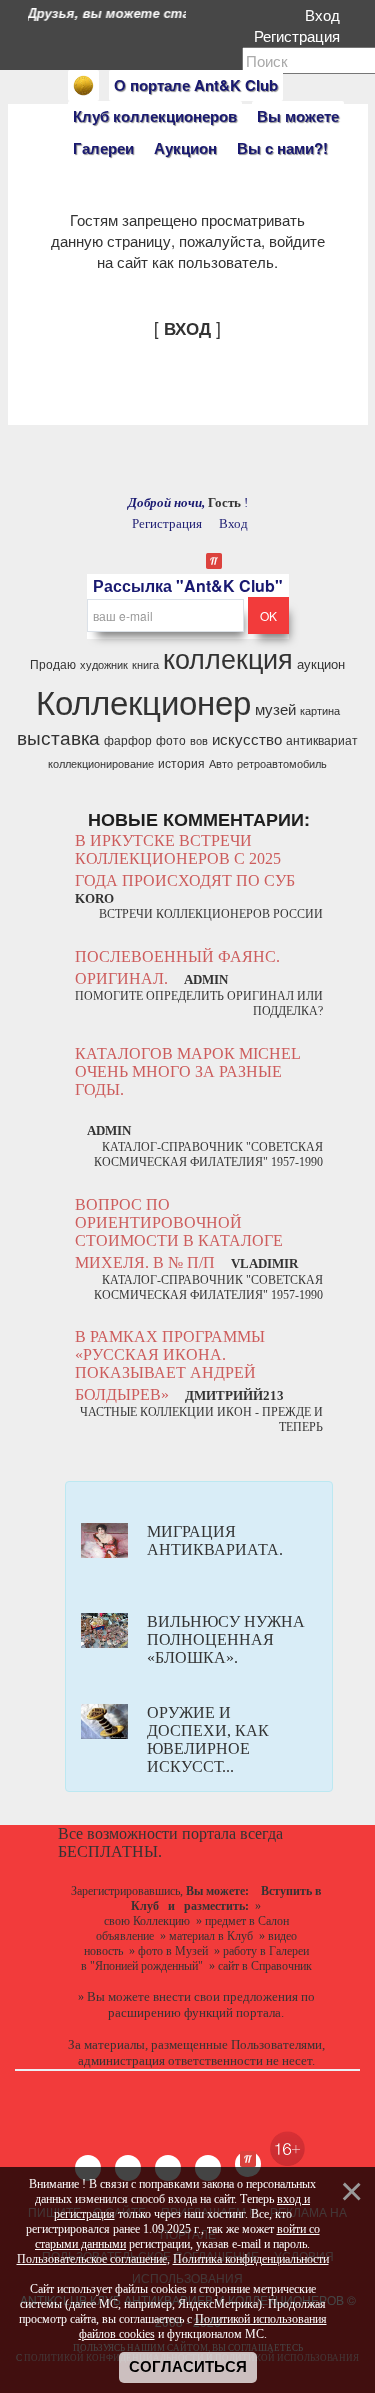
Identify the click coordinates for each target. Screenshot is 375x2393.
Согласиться (188, 2367)
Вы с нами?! (282, 148)
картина (320, 710)
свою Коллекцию (147, 1921)
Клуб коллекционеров (155, 116)
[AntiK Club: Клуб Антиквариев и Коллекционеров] (83, 85)
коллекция (228, 657)
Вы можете (298, 116)
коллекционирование (101, 763)
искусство (247, 738)
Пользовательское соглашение (92, 2259)
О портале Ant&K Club (196, 85)
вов (199, 740)
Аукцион (185, 148)
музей (275, 708)
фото (171, 739)
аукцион (321, 663)
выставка (58, 737)
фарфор (128, 739)
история (181, 762)
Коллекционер (143, 700)
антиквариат (322, 739)
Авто (221, 763)
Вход (326, 14)
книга (145, 664)
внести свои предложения (225, 1996)
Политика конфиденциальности (251, 2259)
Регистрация (301, 35)
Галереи (103, 148)
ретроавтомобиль (282, 763)
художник (104, 664)
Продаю (53, 663)
